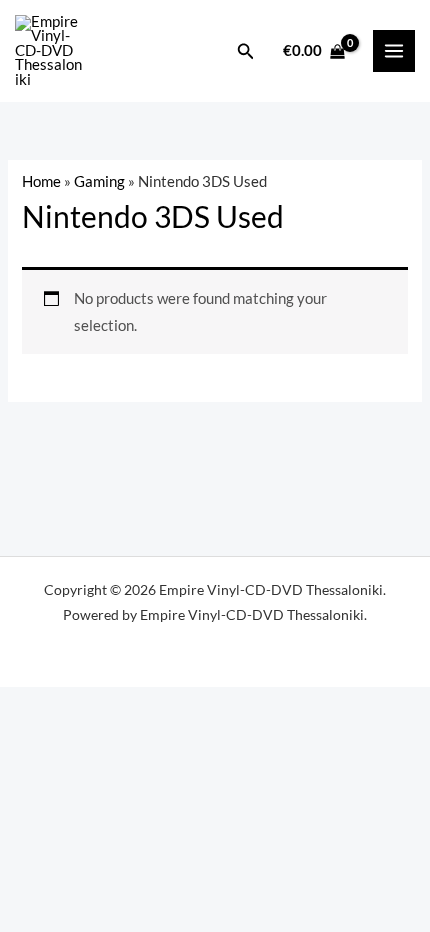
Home (41, 181)
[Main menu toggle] (394, 51)
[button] (246, 51)
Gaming (99, 181)
